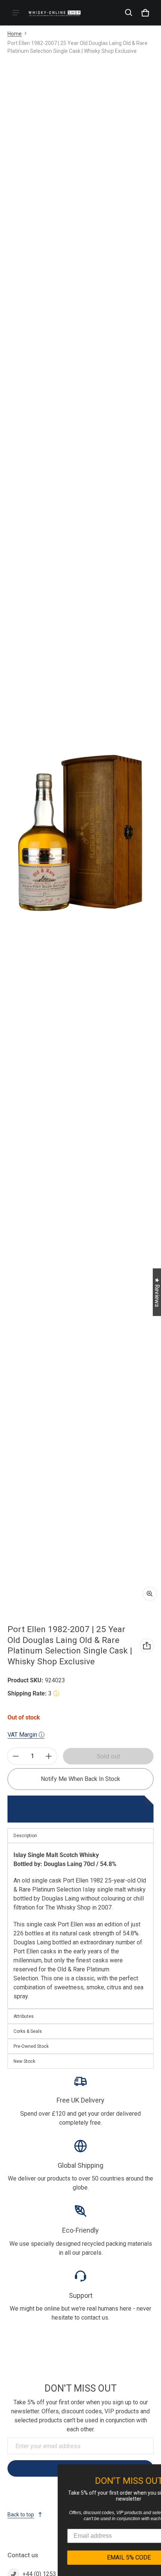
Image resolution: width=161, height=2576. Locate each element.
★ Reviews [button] (157, 1292)
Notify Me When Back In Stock (80, 1779)
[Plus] (49, 1756)
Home (15, 34)
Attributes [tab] (24, 2016)
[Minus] (16, 1756)
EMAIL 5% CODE (90, 2557)
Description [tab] (25, 1836)
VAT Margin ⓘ (26, 1735)
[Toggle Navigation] (16, 13)
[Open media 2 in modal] (80, 832)
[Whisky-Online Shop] (55, 13)
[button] (129, 13)
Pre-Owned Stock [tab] (31, 2046)
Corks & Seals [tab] (28, 2031)
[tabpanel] (80, 1926)
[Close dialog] (155, 2471)
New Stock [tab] (24, 2061)
